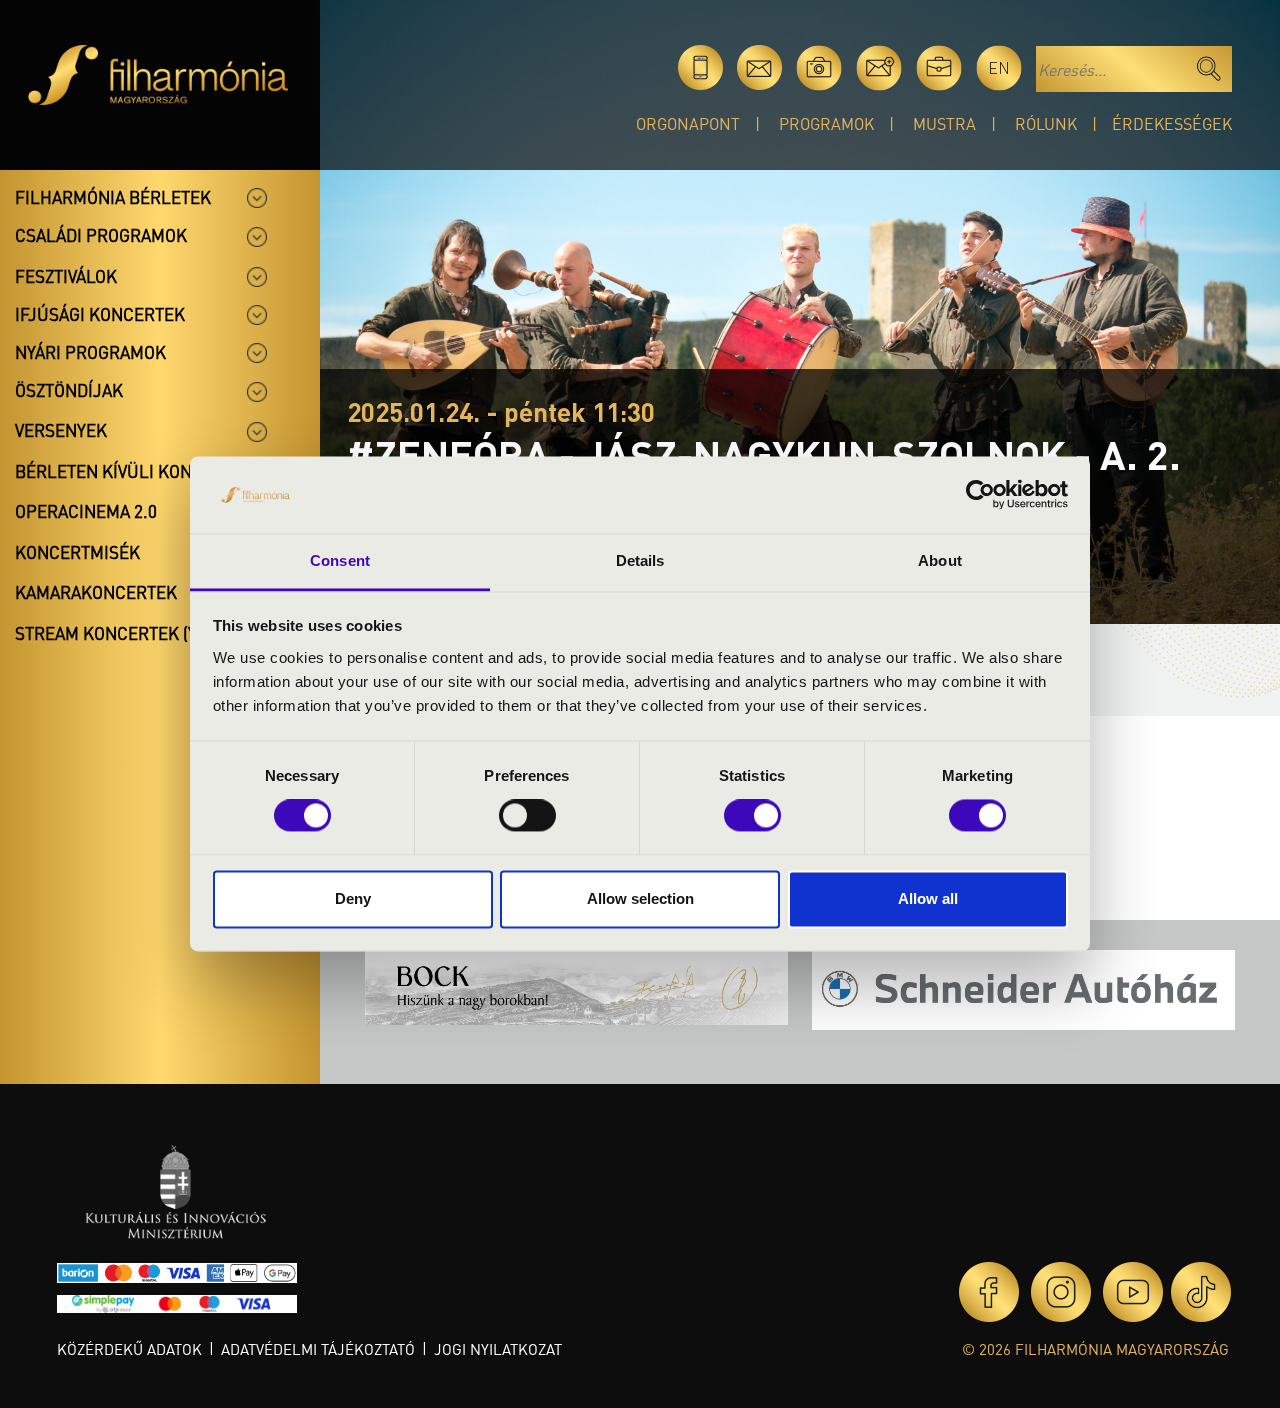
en (999, 67)
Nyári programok (90, 352)
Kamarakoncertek (96, 592)
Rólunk (1046, 123)
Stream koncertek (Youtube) (141, 633)
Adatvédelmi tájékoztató (318, 1349)
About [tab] (940, 560)
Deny (353, 898)
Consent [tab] (340, 560)
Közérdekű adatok (129, 1349)
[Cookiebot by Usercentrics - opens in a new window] (980, 495)
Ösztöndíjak (69, 390)
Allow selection (640, 898)
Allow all (928, 898)
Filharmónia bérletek (113, 197)
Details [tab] (640, 560)
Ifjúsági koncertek (100, 314)
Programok (826, 123)
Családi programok (101, 235)
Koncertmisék (77, 552)
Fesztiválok (66, 276)
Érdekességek (1172, 123)
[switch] (527, 816)
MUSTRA (944, 123)
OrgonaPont (688, 123)
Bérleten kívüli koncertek (134, 471)
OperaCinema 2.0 (86, 511)
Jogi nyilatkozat (498, 1349)
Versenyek (61, 430)
